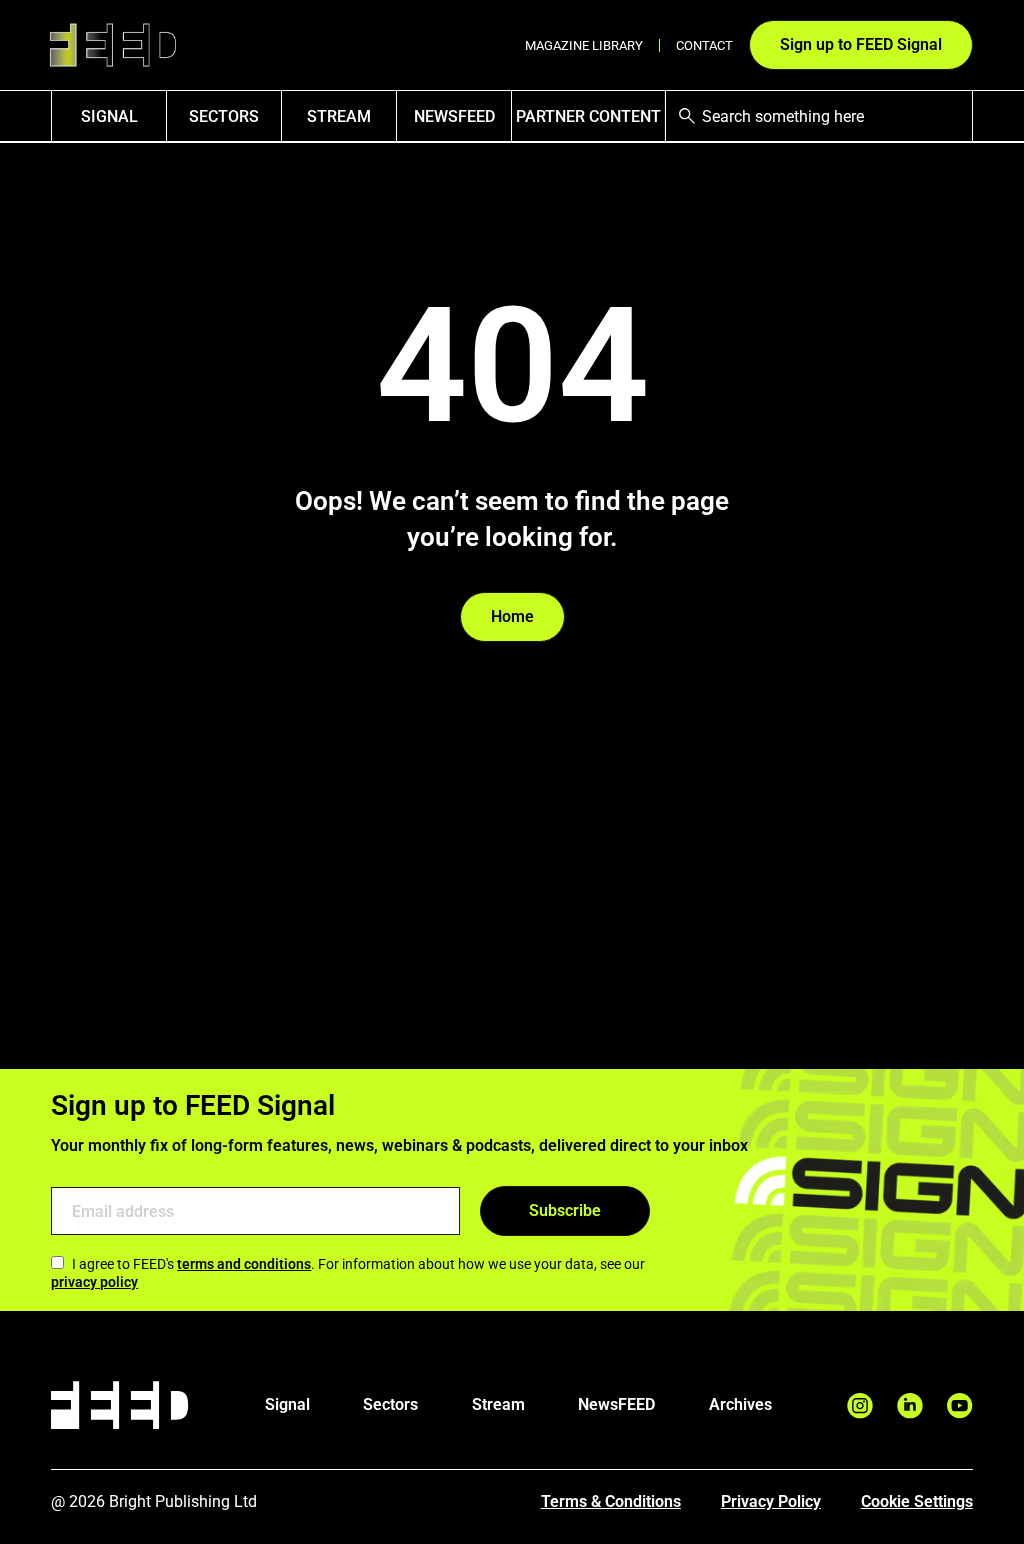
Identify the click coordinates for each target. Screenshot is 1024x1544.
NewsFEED (454, 116)
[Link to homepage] (112, 45)
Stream (339, 116)
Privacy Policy (771, 1501)
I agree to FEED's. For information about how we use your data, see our (348, 1273)
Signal (287, 1404)
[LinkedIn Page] (910, 1405)
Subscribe (565, 1210)
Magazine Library (584, 45)
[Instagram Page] (860, 1405)
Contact (704, 45)
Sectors (224, 116)
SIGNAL (109, 116)
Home (512, 616)
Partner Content (588, 116)
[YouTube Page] (960, 1405)
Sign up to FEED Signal (861, 44)
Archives (740, 1404)
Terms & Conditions (611, 1501)
